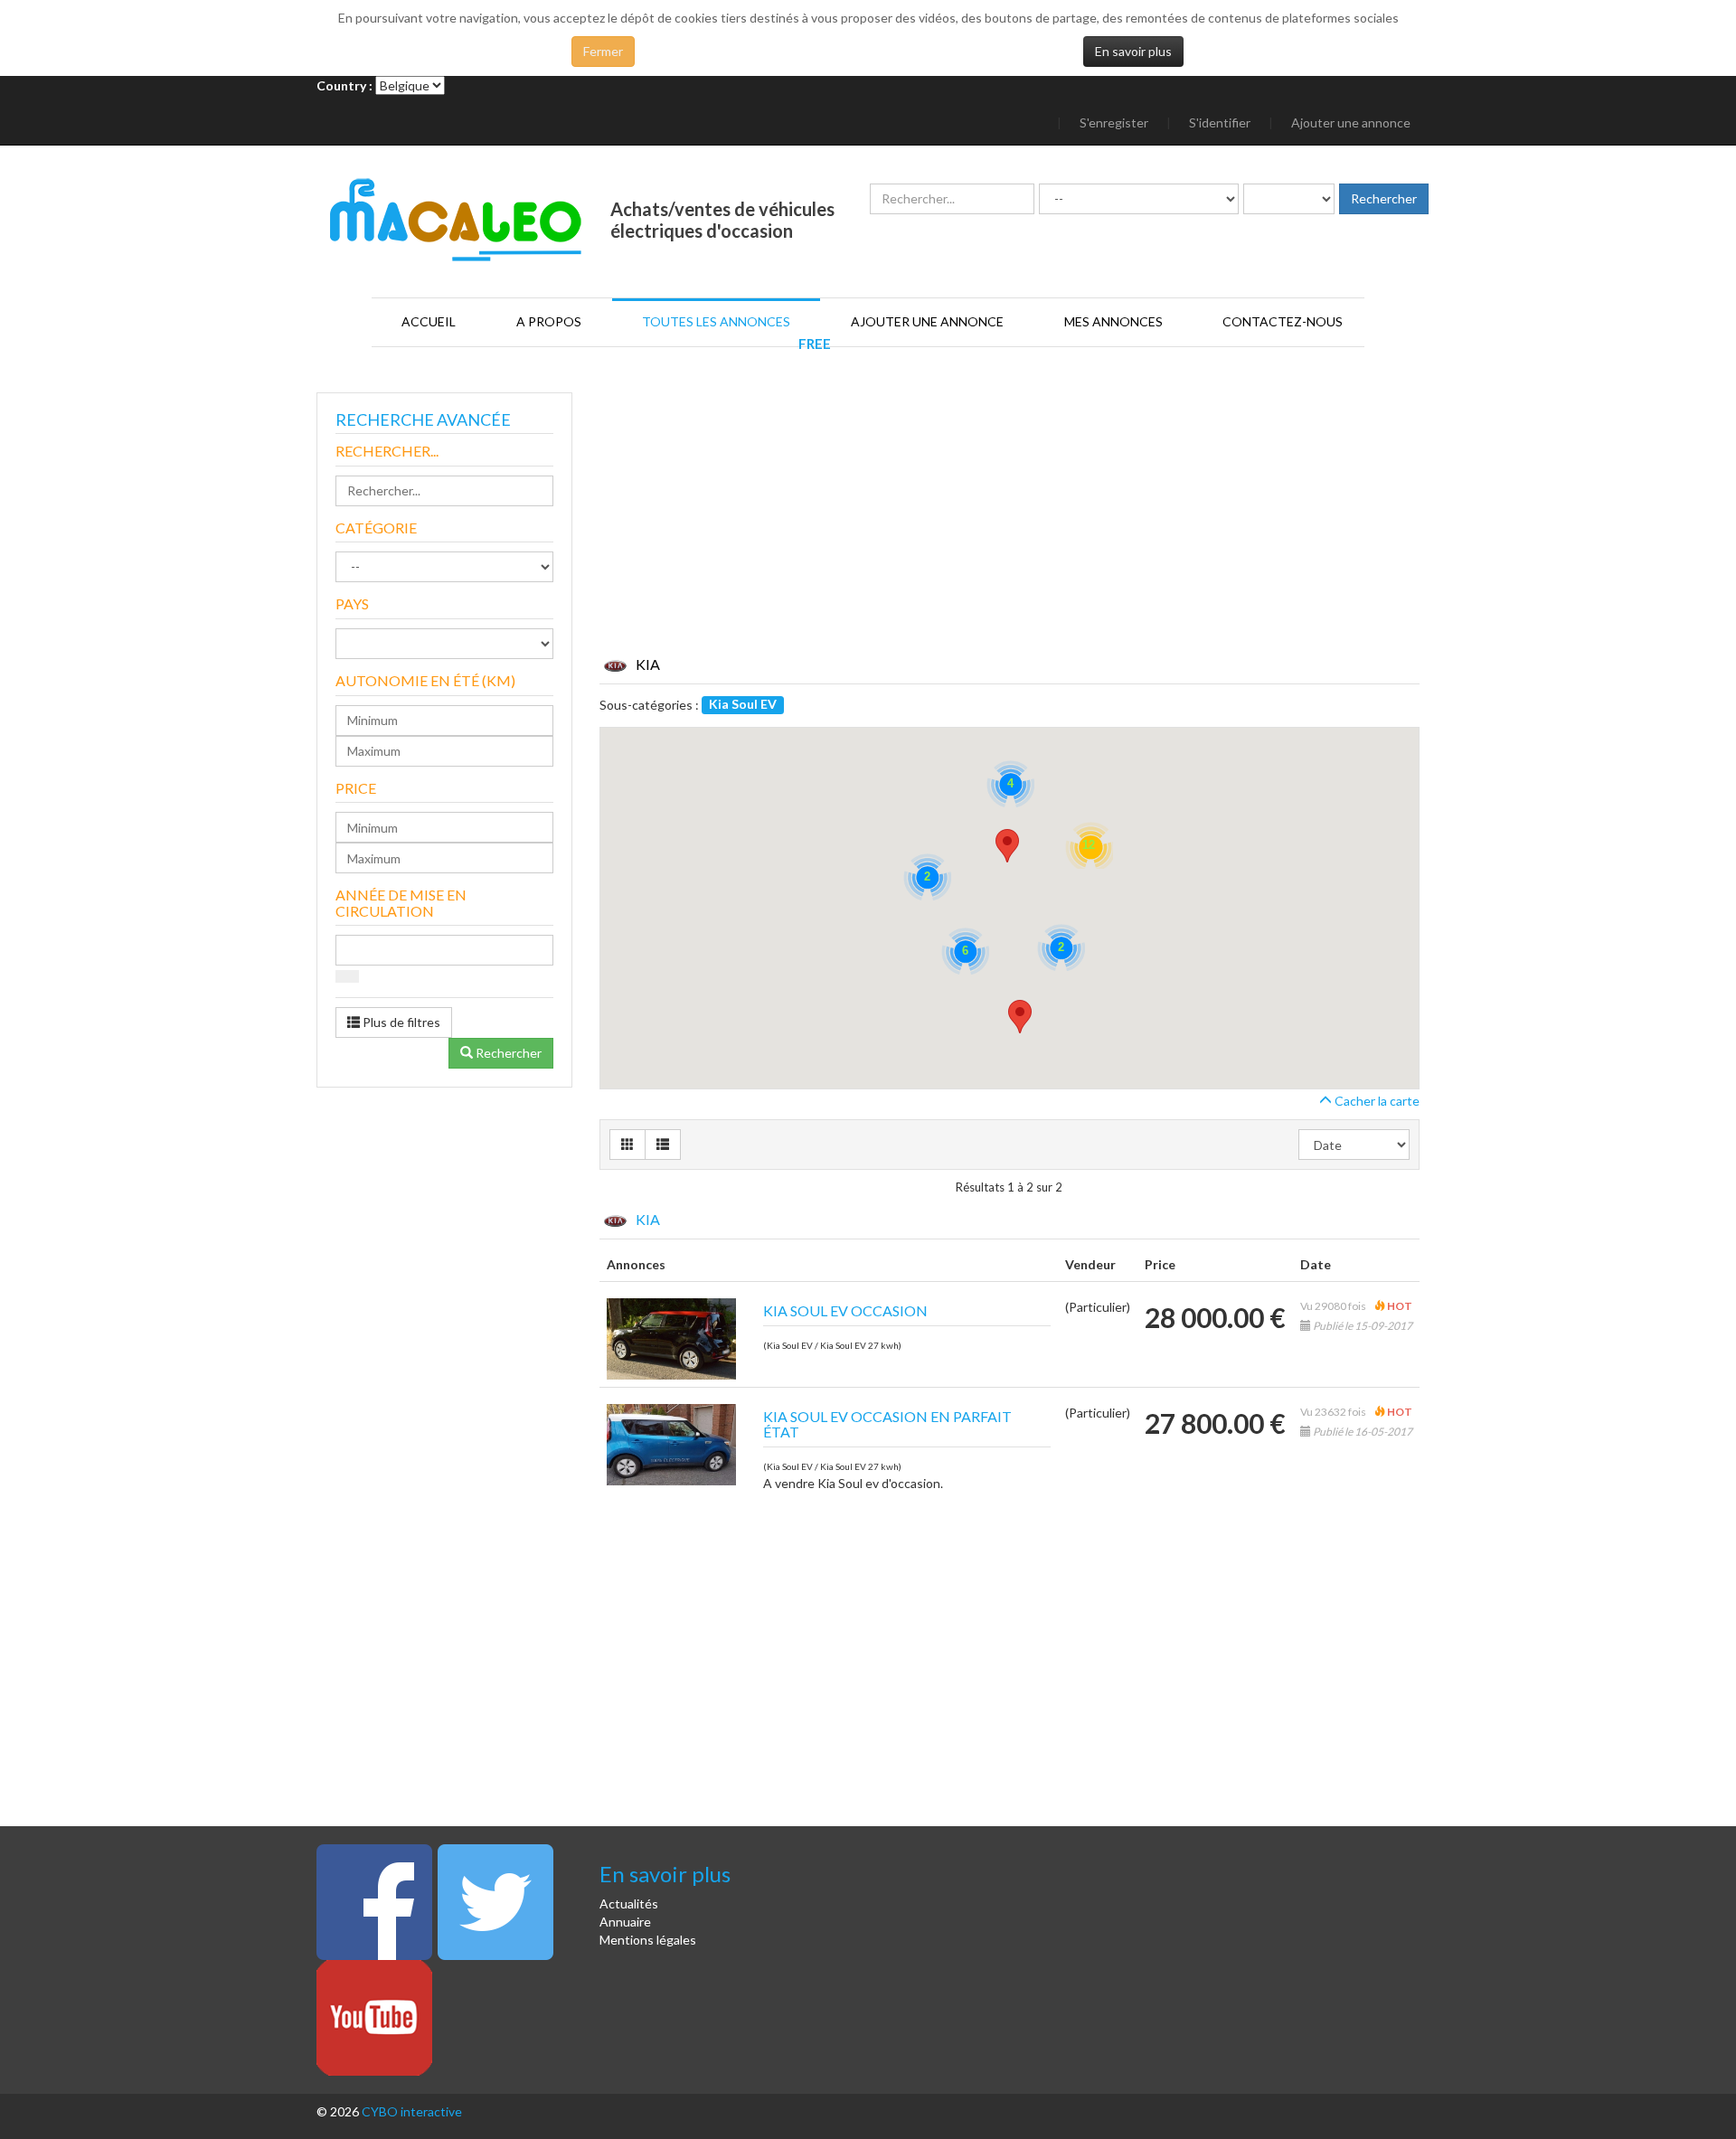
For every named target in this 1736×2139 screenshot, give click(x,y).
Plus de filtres (400, 1022)
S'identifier (1220, 122)
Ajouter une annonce (1351, 122)
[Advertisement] (1010, 528)
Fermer (603, 51)
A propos (549, 321)
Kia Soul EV (743, 704)
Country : (344, 85)
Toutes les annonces (716, 321)
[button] (1020, 1017)
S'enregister (1114, 122)
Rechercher (507, 1053)
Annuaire (625, 1922)
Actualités (629, 1903)
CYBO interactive (412, 2111)
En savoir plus (1133, 51)
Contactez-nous (1283, 321)
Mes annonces (1113, 321)
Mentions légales (648, 1940)
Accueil (429, 321)
